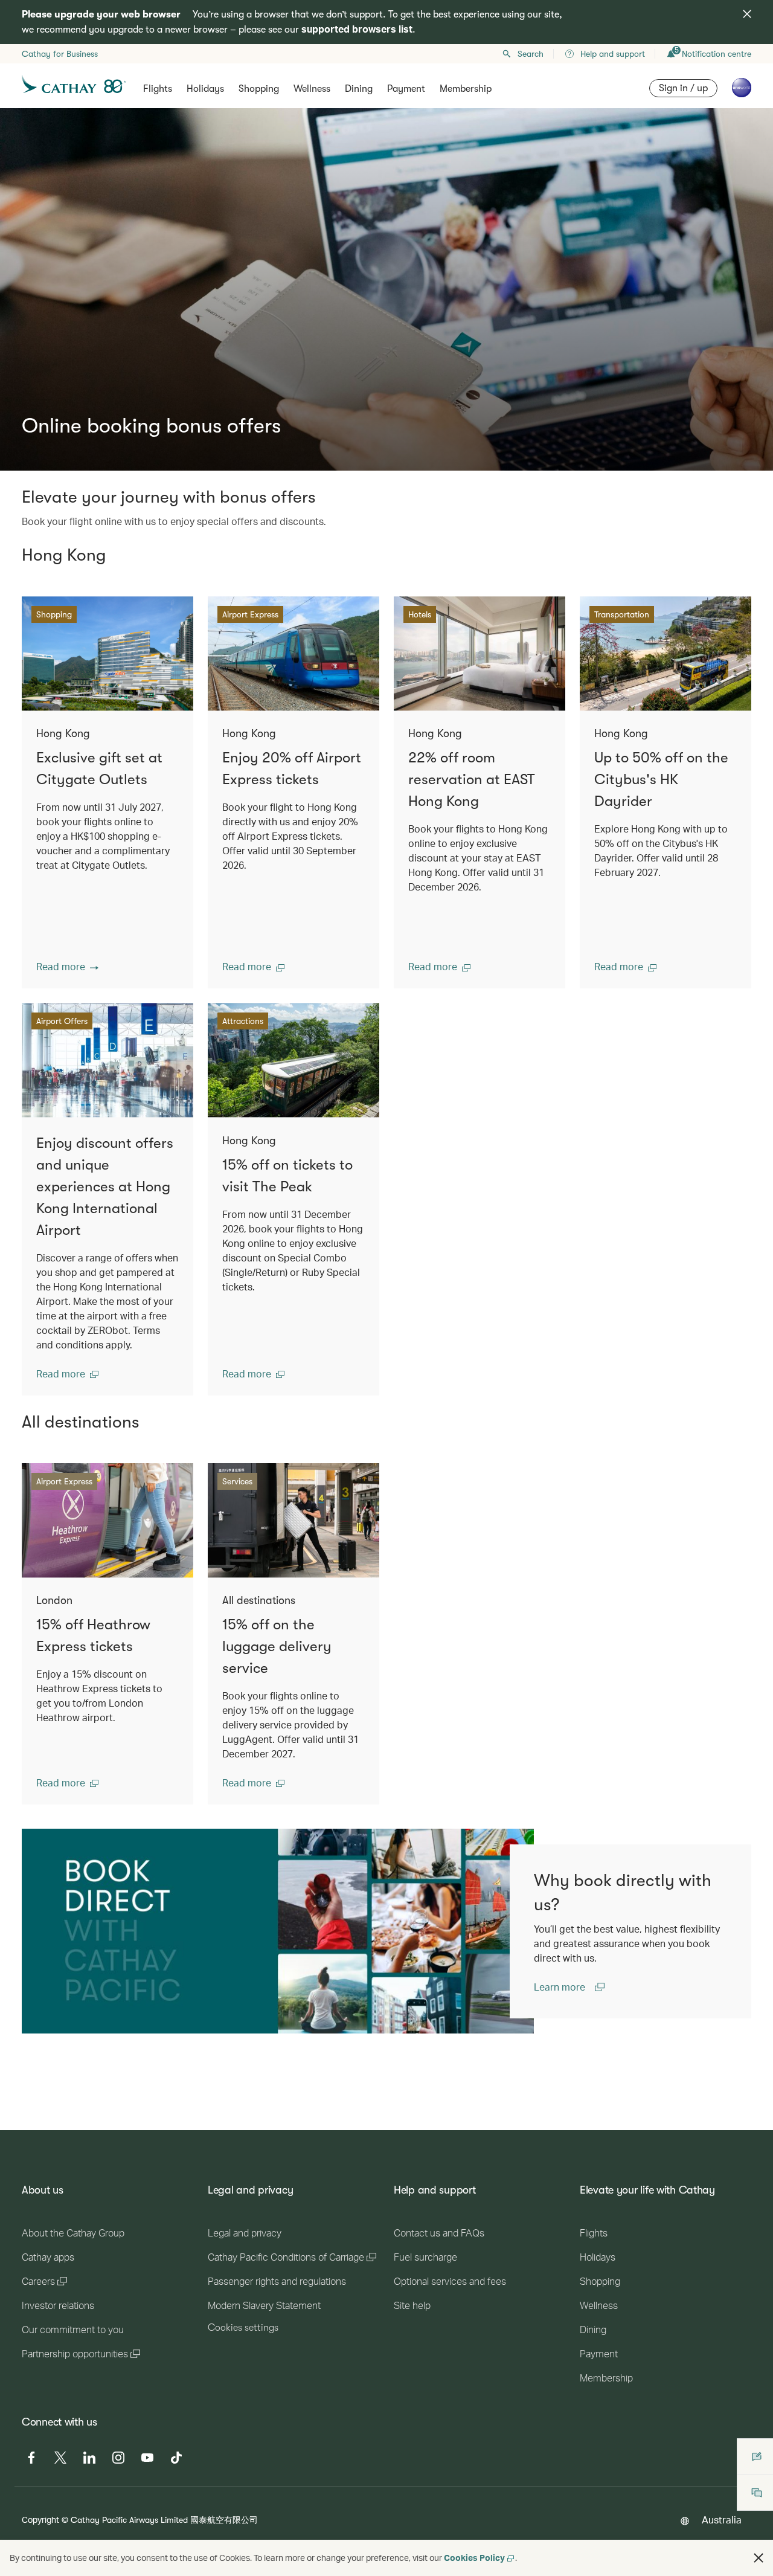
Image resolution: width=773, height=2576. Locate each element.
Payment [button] (406, 89)
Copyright (40, 2520)
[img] (747, 14)
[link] (278, 1931)
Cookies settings (243, 2328)
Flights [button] (158, 89)
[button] (67, 967)
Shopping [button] (259, 89)
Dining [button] (359, 89)
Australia (722, 2520)
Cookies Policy (474, 2558)
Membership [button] (466, 89)
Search (531, 54)
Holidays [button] (205, 89)
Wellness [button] (312, 89)
